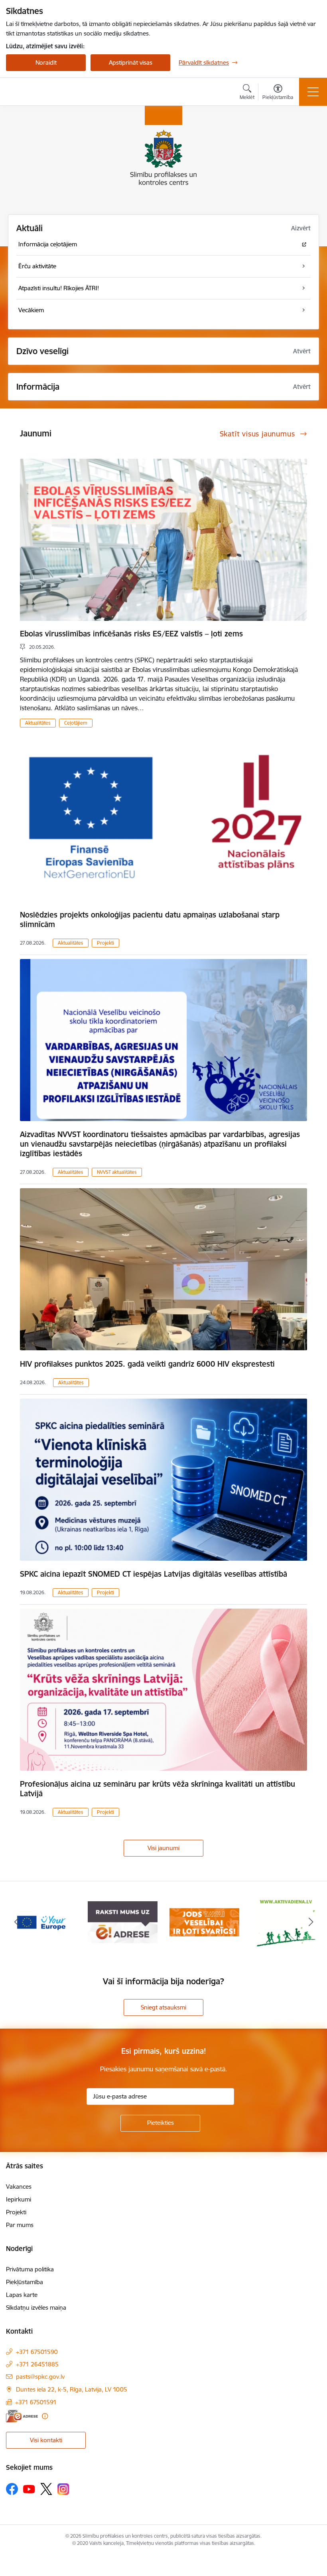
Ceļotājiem (76, 723)
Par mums (20, 2225)
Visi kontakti (46, 2440)
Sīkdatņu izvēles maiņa (36, 2308)
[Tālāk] (311, 1922)
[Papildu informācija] (45, 2416)
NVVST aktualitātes (117, 1172)
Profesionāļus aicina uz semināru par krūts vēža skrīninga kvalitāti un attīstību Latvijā (158, 1789)
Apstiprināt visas (131, 62)
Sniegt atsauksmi (163, 2007)
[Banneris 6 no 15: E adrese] (41, 1922)
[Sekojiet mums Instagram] (63, 2489)
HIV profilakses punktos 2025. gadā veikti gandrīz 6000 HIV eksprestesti (147, 1364)
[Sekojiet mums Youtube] (29, 2489)
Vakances (19, 2187)
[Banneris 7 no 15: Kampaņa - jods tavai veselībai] (123, 1922)
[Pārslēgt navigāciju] (313, 92)
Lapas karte (22, 2295)
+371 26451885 (37, 2364)
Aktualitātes (38, 723)
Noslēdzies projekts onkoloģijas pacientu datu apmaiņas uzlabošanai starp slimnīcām (150, 919)
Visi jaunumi (163, 1848)
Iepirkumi (19, 2199)
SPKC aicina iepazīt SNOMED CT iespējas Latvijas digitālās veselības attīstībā (154, 1574)
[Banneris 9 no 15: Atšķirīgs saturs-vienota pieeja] (286, 1922)
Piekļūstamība (25, 2282)
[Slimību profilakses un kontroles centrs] (52, 92)
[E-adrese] (22, 2416)
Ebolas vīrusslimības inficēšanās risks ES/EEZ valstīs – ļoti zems (131, 634)
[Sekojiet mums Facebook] (12, 2489)
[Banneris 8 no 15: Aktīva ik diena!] (205, 1922)
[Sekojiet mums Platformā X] (46, 2489)
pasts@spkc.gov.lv (40, 2377)
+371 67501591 (36, 2402)
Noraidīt (46, 62)
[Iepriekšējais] (16, 1922)
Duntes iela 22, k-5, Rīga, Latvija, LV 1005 (72, 2389)
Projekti (105, 943)
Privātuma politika (30, 2269)
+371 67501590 (37, 2352)
